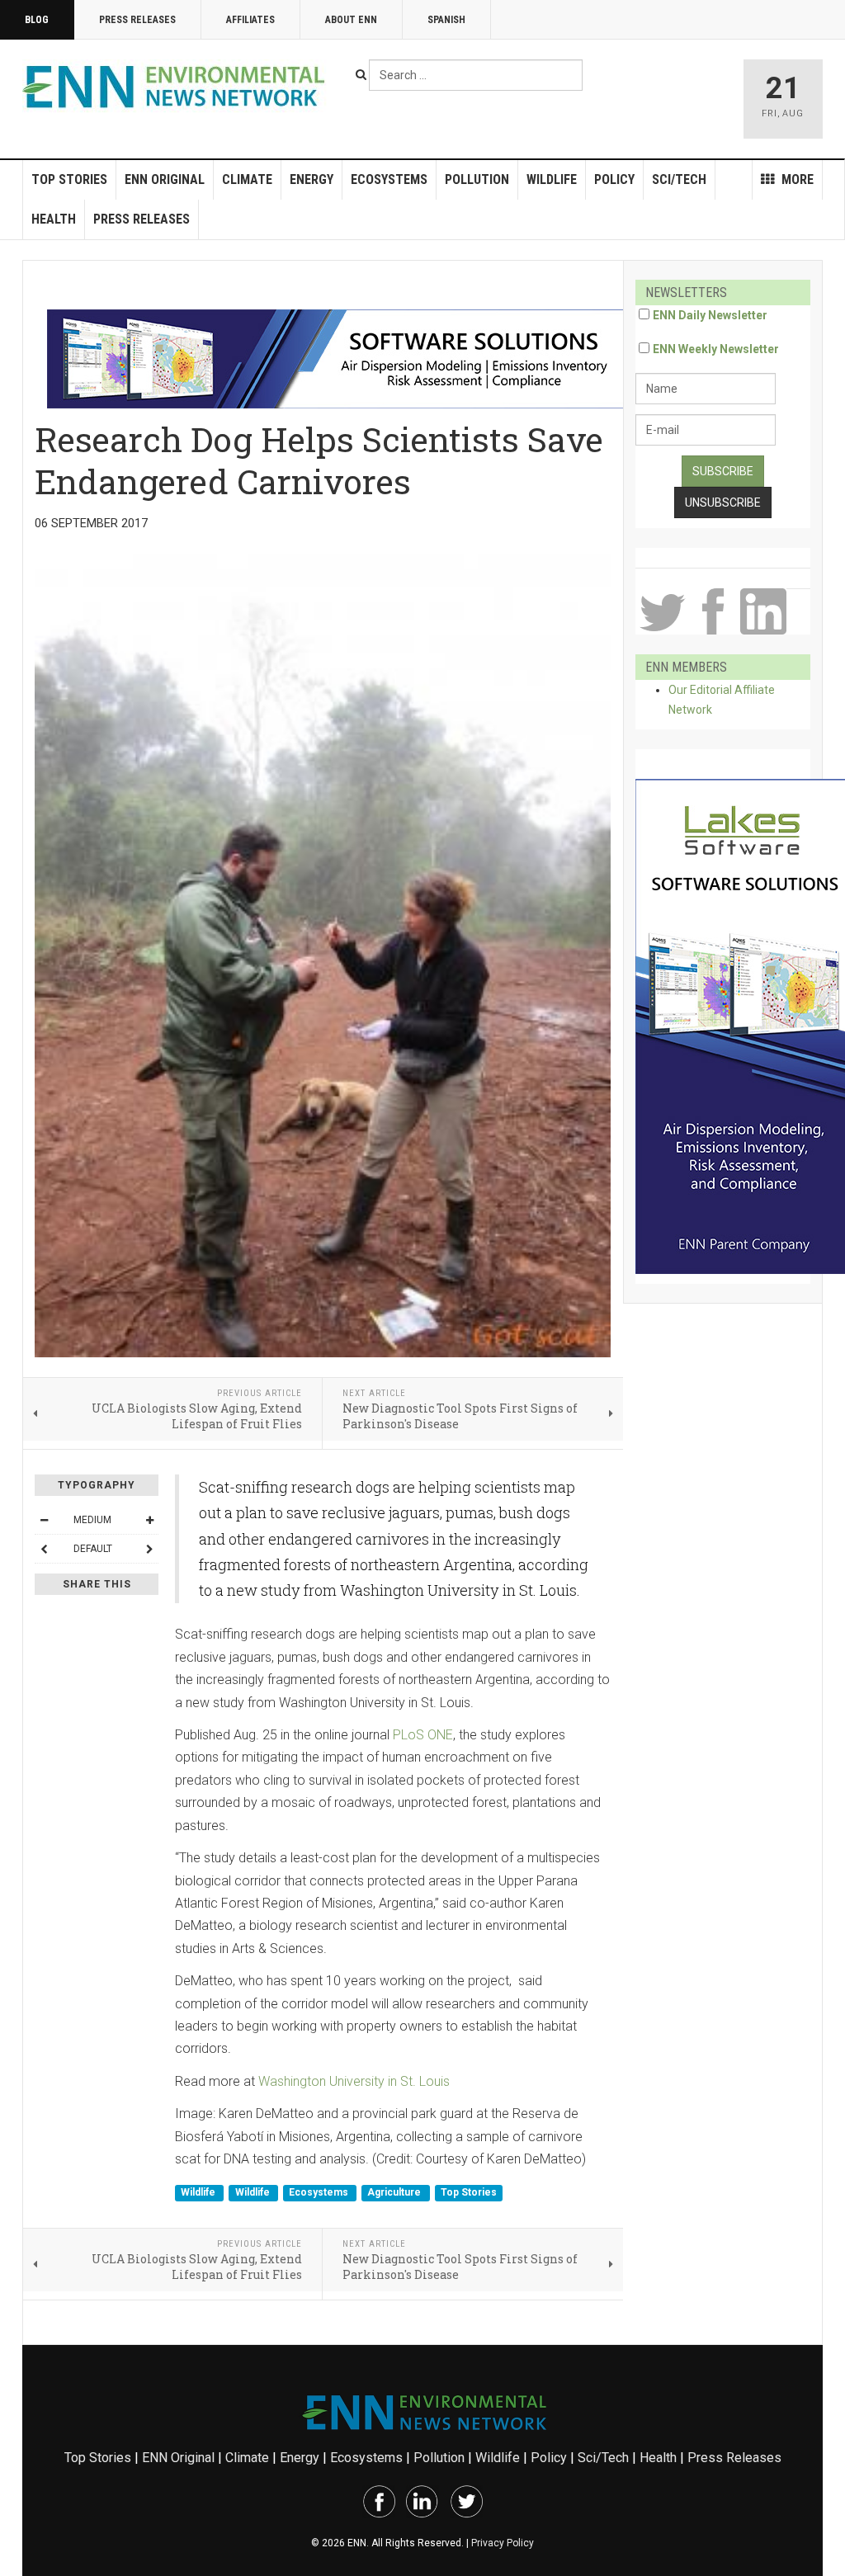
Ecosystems (389, 179)
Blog (37, 20)
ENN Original (165, 179)
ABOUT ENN (351, 20)
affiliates (250, 20)
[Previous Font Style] (44, 1549)
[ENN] (177, 87)
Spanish (446, 20)
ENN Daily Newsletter (710, 315)
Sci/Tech (679, 179)
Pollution (477, 179)
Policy (614, 179)
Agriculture (395, 2193)
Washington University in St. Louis (354, 2081)
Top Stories (69, 179)
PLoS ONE (423, 1735)
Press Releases (137, 20)
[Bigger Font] (149, 1520)
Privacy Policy (503, 2543)
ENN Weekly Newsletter (716, 349)
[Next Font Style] (149, 1549)
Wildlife (552, 179)
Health (54, 219)
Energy (312, 179)
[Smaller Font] (44, 1520)
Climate (247, 179)
